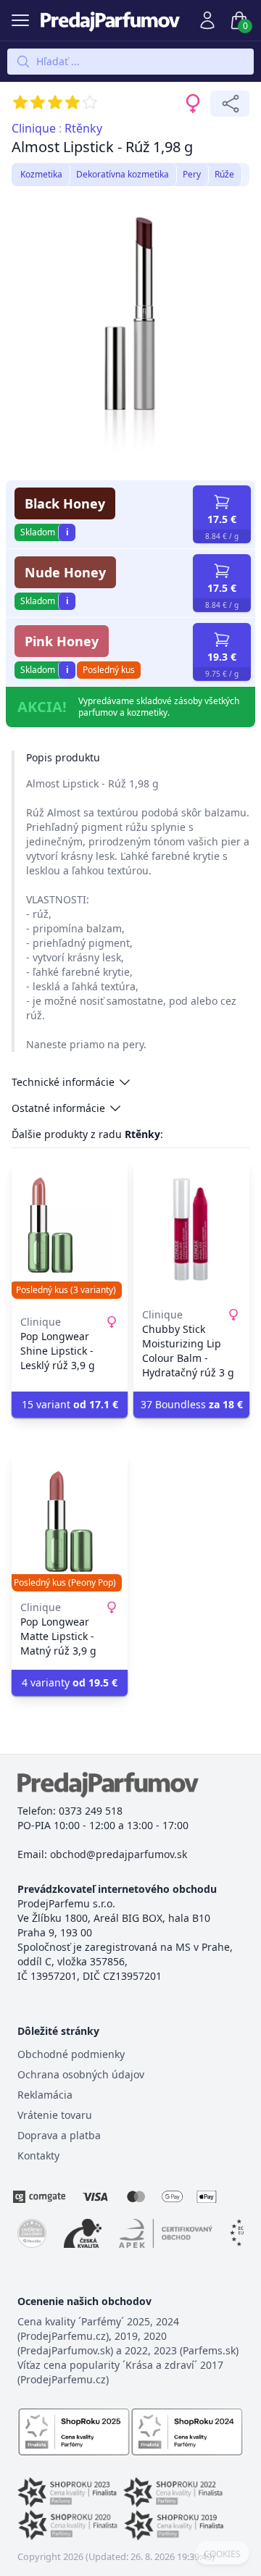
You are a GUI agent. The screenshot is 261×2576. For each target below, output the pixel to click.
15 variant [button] (70, 1404)
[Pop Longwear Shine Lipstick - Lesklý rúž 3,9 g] (70, 1229)
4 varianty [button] (70, 1682)
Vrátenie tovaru (55, 2115)
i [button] (67, 532)
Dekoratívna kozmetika (123, 174)
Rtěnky (83, 128)
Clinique (34, 128)
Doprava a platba (59, 2135)
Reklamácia (45, 2095)
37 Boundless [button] (192, 1404)
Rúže (224, 174)
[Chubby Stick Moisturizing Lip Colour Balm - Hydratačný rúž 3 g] (191, 1229)
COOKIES (222, 2554)
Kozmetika (41, 174)
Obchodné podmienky (71, 2054)
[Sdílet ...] (230, 104)
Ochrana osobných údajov (81, 2074)
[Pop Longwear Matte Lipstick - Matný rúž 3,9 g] (70, 1522)
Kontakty (38, 2155)
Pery (192, 174)
